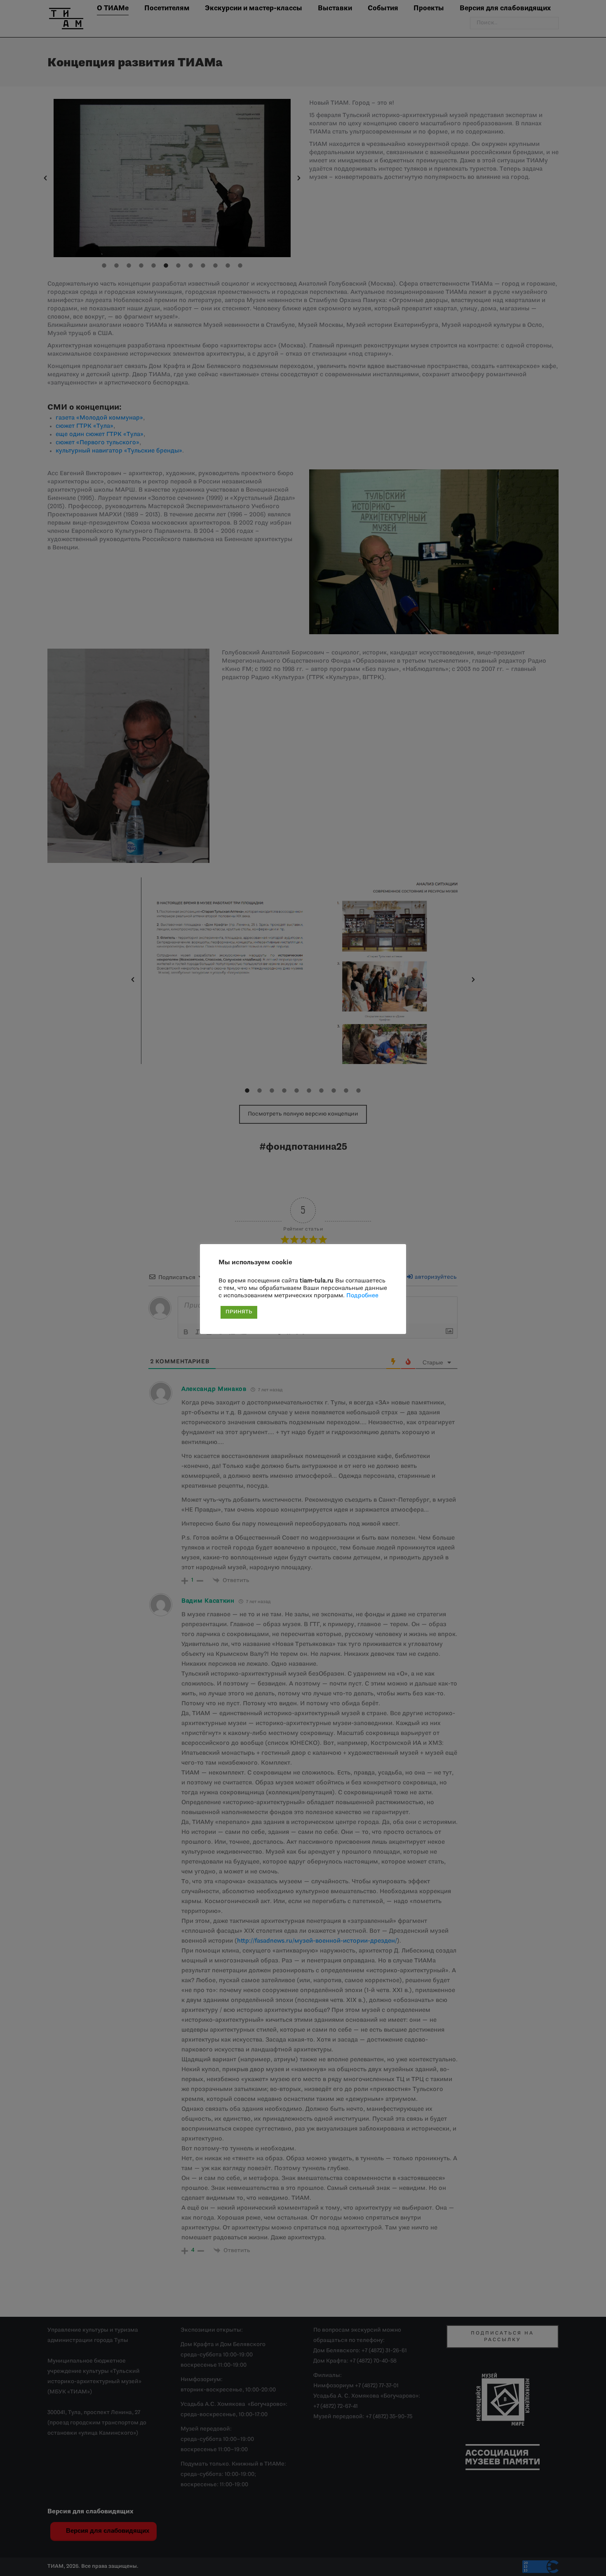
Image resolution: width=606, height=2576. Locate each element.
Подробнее (362, 1296)
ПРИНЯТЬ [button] (239, 1312)
